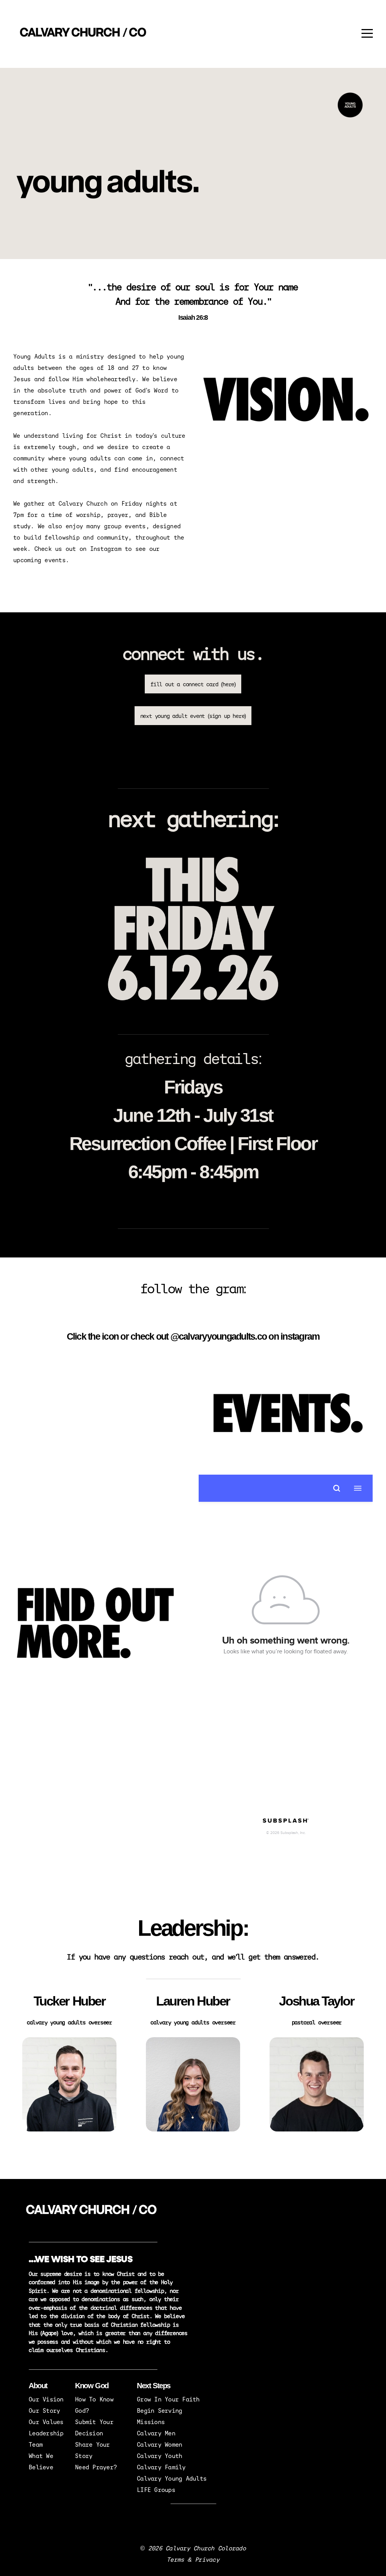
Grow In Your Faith (168, 2399)
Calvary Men (156, 2433)
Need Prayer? (96, 2467)
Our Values (46, 2422)
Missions (151, 2422)
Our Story (44, 2410)
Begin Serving (159, 2410)
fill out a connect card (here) (193, 684)
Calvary (151, 2467)
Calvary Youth (159, 2456)
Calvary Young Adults (172, 2478)
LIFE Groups (156, 2489)
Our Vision (46, 2399)
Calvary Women (159, 2444)
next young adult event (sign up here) (193, 716)
